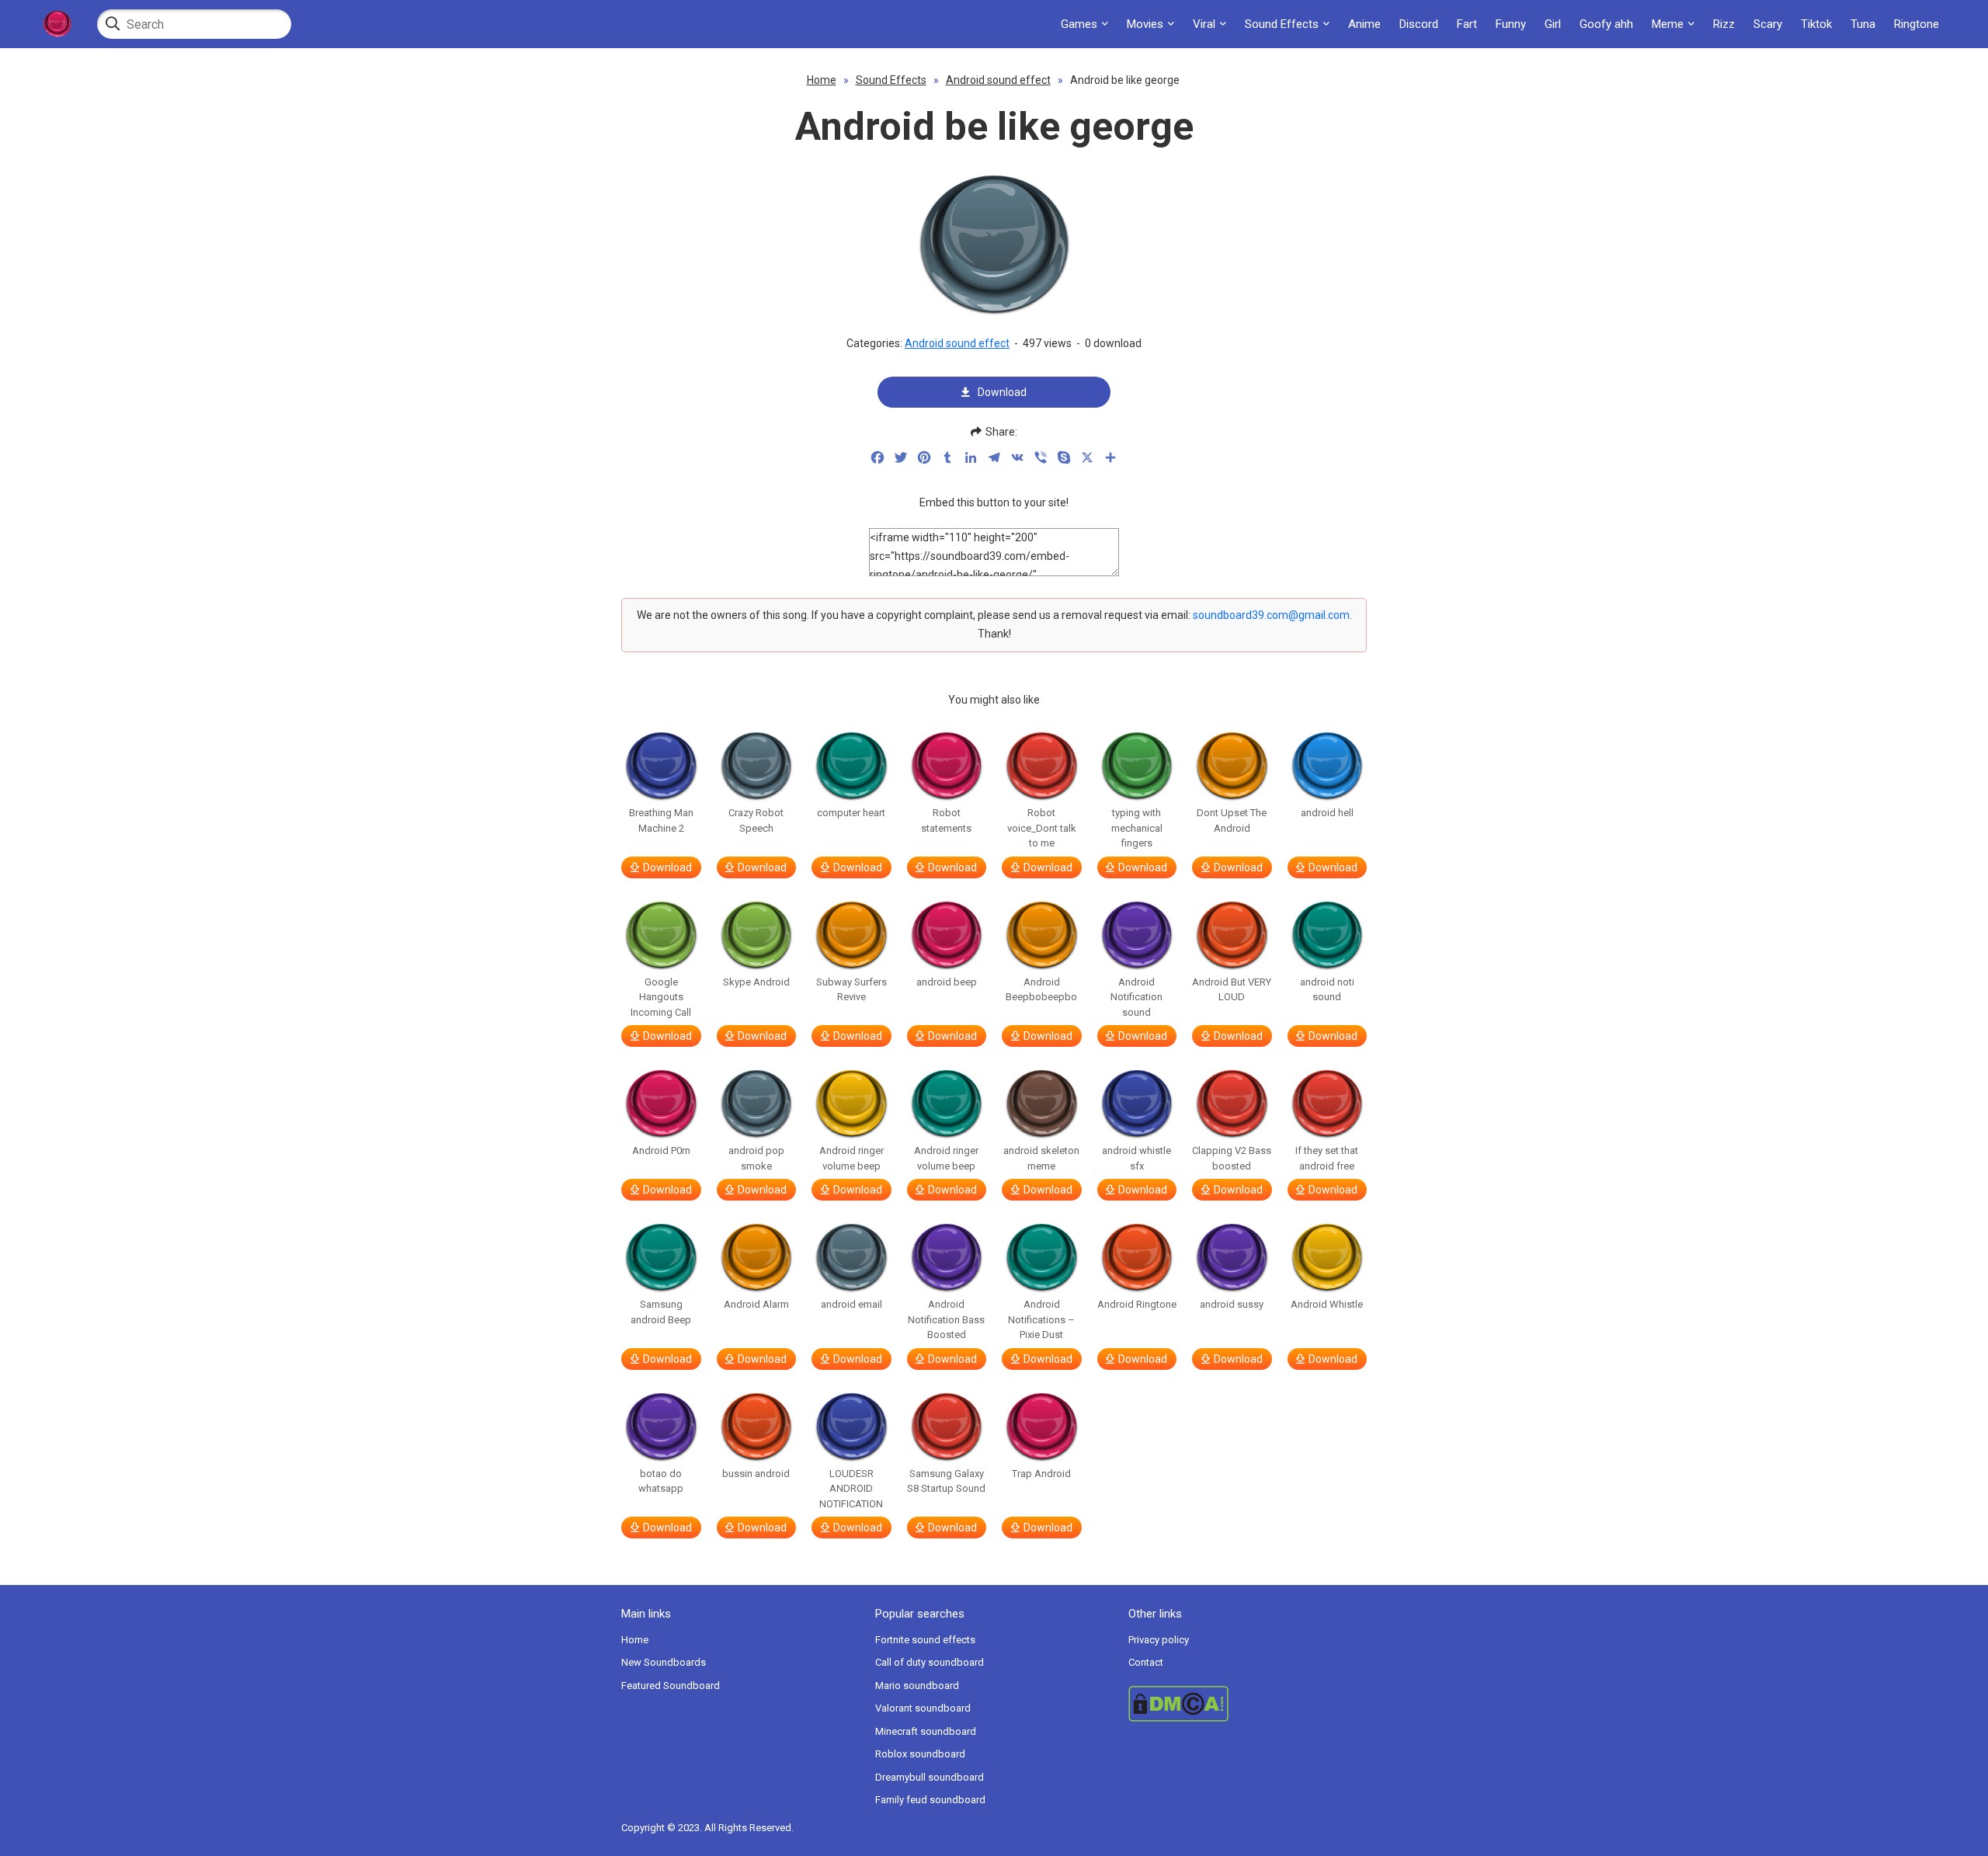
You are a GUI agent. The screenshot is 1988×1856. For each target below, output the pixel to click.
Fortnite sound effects (925, 1640)
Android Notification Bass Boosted (946, 1319)
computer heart (851, 813)
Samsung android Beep (661, 1312)
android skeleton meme (1041, 1158)
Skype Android (756, 982)
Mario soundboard (917, 1686)
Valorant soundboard (923, 1708)
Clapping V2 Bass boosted (1232, 1158)
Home (822, 80)
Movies (1145, 24)
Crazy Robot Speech (756, 820)
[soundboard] (57, 24)
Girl (1553, 24)
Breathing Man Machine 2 (661, 820)
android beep (947, 982)
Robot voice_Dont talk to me (1042, 828)
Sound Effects (1282, 24)
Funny (1511, 24)
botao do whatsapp (661, 1481)
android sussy (1232, 1304)
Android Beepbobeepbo (1041, 990)
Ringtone (1917, 24)
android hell (1327, 813)
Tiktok (1816, 24)
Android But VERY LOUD (1232, 990)
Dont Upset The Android (1232, 820)
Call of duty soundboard (930, 1662)
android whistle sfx (1136, 1158)
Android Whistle (1327, 1304)
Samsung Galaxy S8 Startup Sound (946, 1481)
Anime (1364, 24)
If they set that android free (1327, 1158)
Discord (1419, 24)
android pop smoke (756, 1158)
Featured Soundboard (671, 1686)
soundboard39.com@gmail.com (1271, 615)
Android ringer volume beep (852, 1158)
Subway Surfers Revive (852, 990)
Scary (1768, 24)
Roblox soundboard (920, 1754)
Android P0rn (661, 1150)
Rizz (1724, 24)
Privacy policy (1159, 1640)
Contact (1146, 1662)
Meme (1668, 24)
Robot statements (946, 820)
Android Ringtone (1137, 1304)
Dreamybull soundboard (930, 1777)
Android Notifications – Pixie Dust (1041, 1319)
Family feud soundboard (930, 1800)
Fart (1467, 24)
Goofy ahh (1606, 24)
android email (852, 1304)
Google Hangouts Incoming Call (661, 997)
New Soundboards (664, 1662)
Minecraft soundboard (926, 1731)
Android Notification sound (1136, 997)
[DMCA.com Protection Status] (1248, 1704)
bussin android (756, 1474)
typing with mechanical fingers (1137, 828)
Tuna (1863, 24)
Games (1079, 24)
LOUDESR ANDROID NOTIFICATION (851, 1489)
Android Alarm (756, 1304)
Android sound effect (998, 80)
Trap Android (1041, 1474)
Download (1002, 392)
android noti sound (1327, 990)
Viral (1204, 24)
